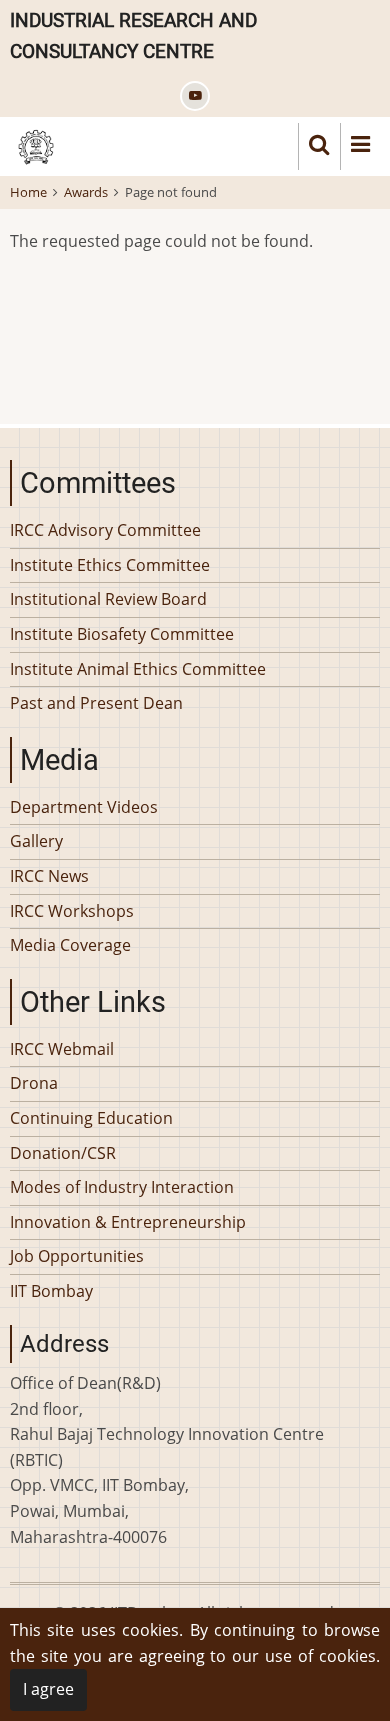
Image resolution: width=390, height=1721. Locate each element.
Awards (86, 192)
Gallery (36, 841)
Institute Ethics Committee (110, 565)
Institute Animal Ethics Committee (138, 669)
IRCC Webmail (62, 1049)
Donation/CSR (63, 1153)
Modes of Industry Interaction (122, 1187)
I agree (48, 1689)
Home (28, 192)
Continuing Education (91, 1118)
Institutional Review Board (108, 599)
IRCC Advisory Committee (105, 530)
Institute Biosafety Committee (122, 634)
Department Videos (84, 807)
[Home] (36, 145)
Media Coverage (70, 945)
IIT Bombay (51, 1291)
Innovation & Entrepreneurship (128, 1222)
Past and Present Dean (96, 703)
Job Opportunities (77, 1256)
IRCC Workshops (72, 911)
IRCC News (49, 876)
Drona (34, 1083)
